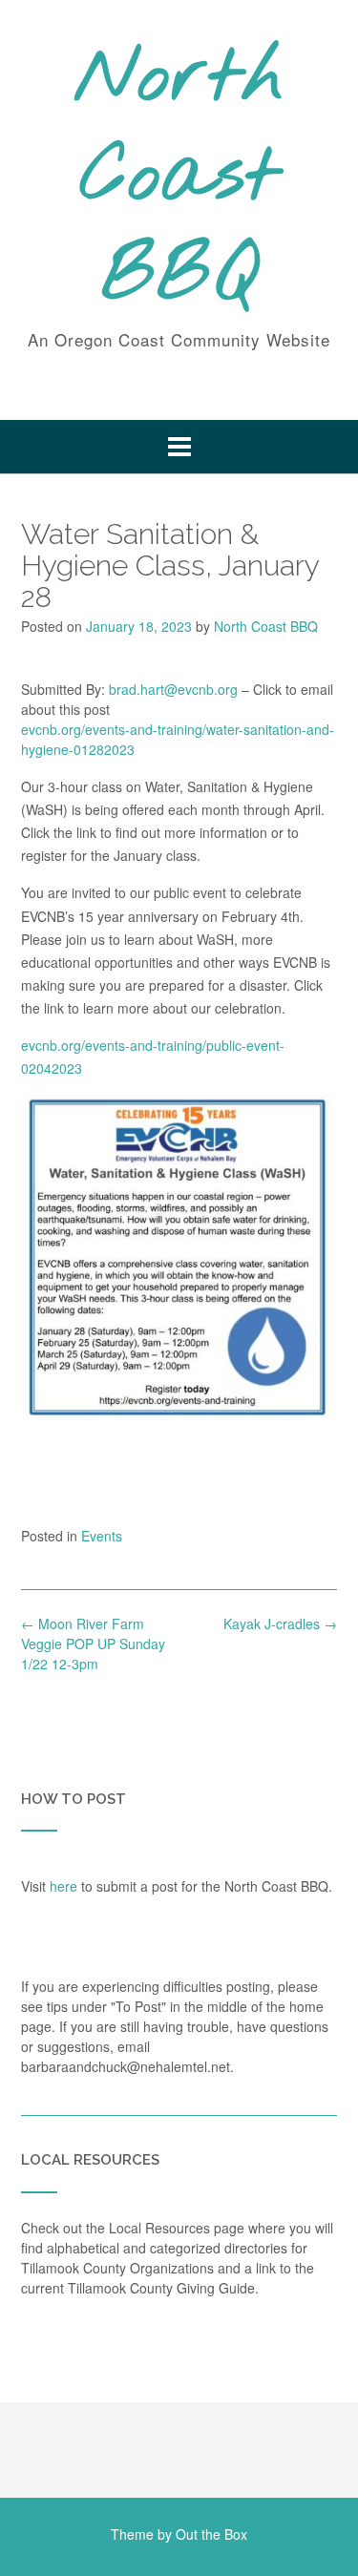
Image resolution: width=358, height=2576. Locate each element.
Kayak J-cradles (280, 1623)
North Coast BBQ (179, 178)
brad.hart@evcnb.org (173, 689)
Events (102, 1536)
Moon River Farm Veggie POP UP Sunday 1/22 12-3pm (93, 1644)
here (63, 1886)
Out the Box (211, 2534)
